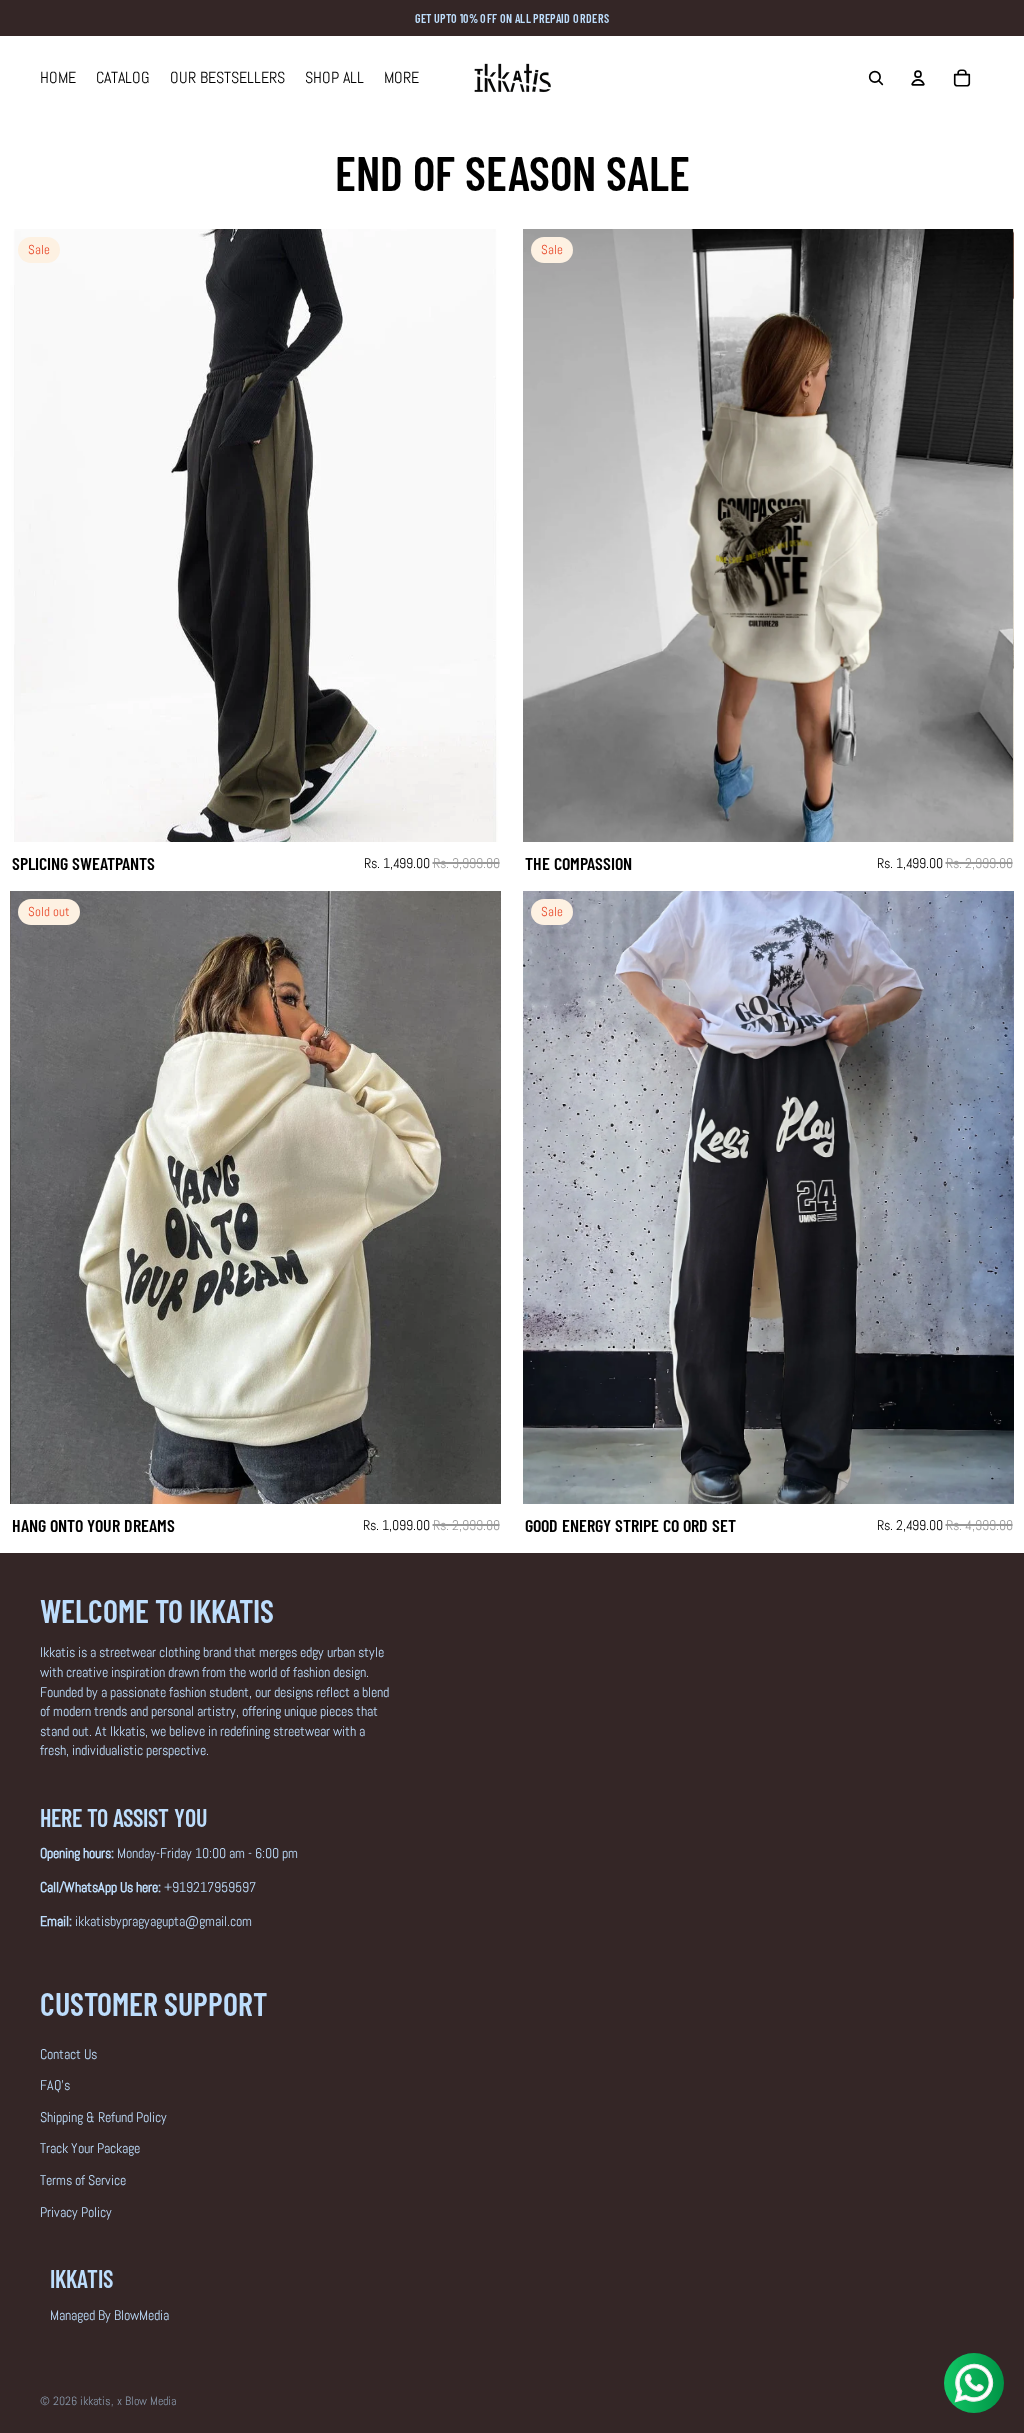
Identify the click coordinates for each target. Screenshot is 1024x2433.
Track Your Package (90, 2148)
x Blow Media (146, 2401)
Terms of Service (83, 2180)
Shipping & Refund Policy (103, 2117)
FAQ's (55, 2085)
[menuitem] (401, 78)
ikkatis (95, 2401)
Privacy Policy (76, 2212)
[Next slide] (471, 536)
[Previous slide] (40, 536)
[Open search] (876, 78)
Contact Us (68, 2054)
